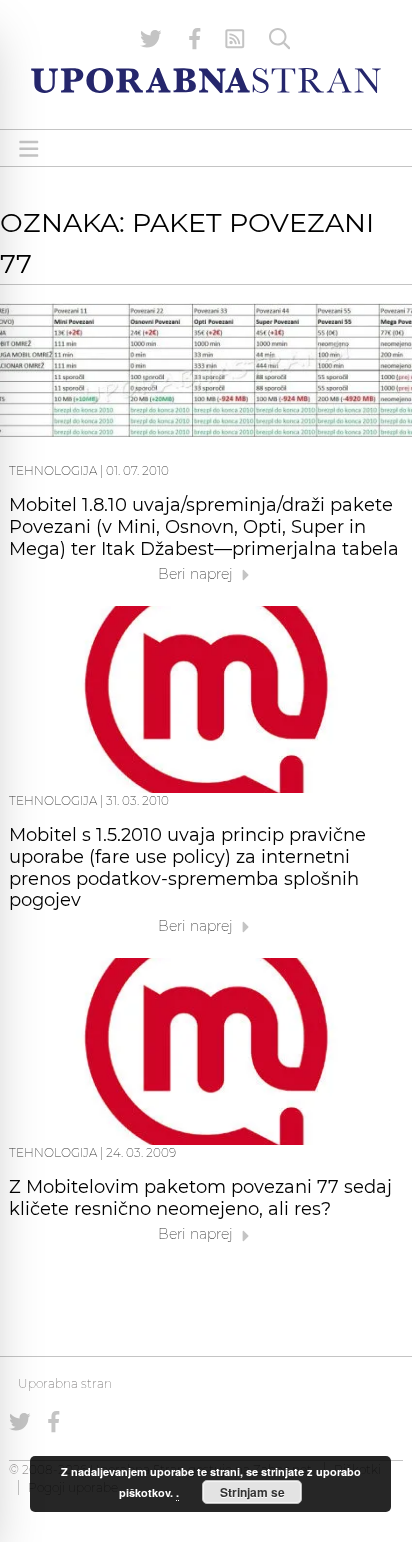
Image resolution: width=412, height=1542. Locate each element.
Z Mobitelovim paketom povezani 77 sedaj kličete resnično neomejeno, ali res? (200, 1198)
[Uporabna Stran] (206, 80)
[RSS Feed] (235, 39)
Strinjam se (252, 1492)
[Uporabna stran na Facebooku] (195, 39)
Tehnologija (53, 470)
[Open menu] (29, 148)
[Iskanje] (280, 39)
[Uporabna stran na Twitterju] (151, 39)
